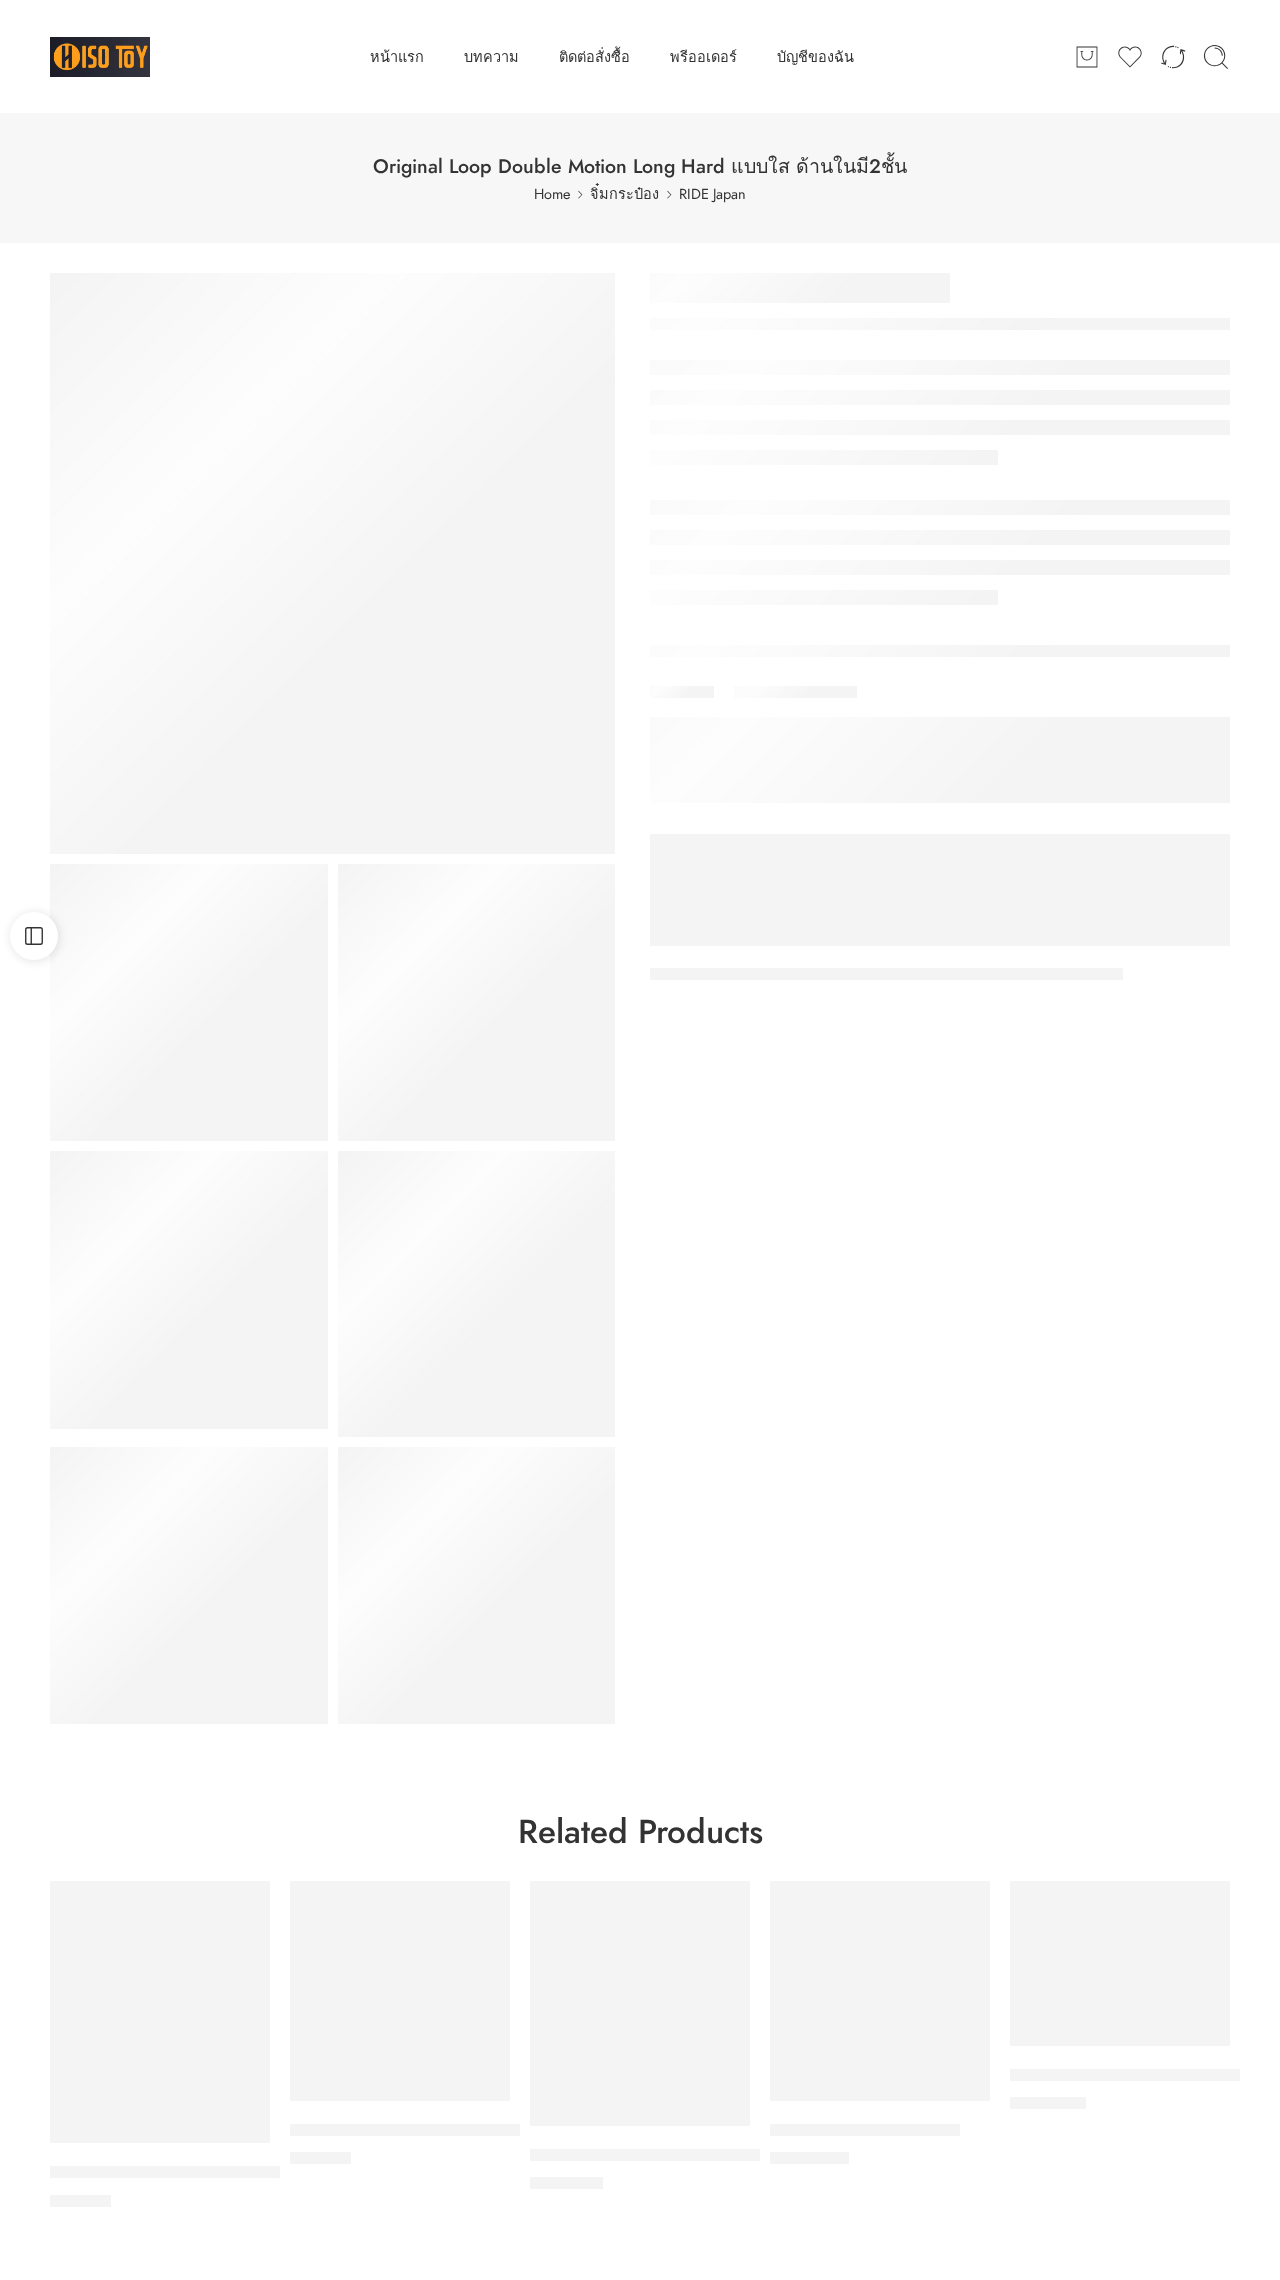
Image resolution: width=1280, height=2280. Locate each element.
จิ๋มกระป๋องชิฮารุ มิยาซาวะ (865, 2130)
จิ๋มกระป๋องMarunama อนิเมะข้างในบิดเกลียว (689, 2155)
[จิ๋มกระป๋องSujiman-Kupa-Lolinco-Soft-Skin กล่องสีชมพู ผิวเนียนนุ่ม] (1120, 1963)
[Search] (1216, 57)
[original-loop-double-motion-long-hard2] (189, 1003)
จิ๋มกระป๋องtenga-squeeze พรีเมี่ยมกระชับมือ (209, 2172)
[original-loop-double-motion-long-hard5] (477, 1003)
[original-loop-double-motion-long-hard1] (477, 1293)
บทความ (491, 56)
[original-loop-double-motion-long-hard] (332, 563)
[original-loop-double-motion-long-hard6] (477, 1586)
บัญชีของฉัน (815, 56)
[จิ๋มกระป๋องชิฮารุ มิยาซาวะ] (880, 1991)
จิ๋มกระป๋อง (624, 193)
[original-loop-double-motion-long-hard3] (189, 1290)
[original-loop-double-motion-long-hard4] (189, 1586)
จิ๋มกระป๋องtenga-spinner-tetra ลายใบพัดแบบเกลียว (473, 2130)
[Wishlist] (241, 1909)
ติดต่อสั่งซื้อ (594, 56)
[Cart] (1087, 57)
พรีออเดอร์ (703, 56)
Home (552, 193)
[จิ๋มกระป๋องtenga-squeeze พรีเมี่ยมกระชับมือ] (160, 2012)
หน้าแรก (397, 56)
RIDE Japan (712, 193)
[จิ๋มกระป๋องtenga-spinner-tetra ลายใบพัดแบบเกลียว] (400, 1991)
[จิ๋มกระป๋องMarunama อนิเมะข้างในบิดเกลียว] (640, 2003)
